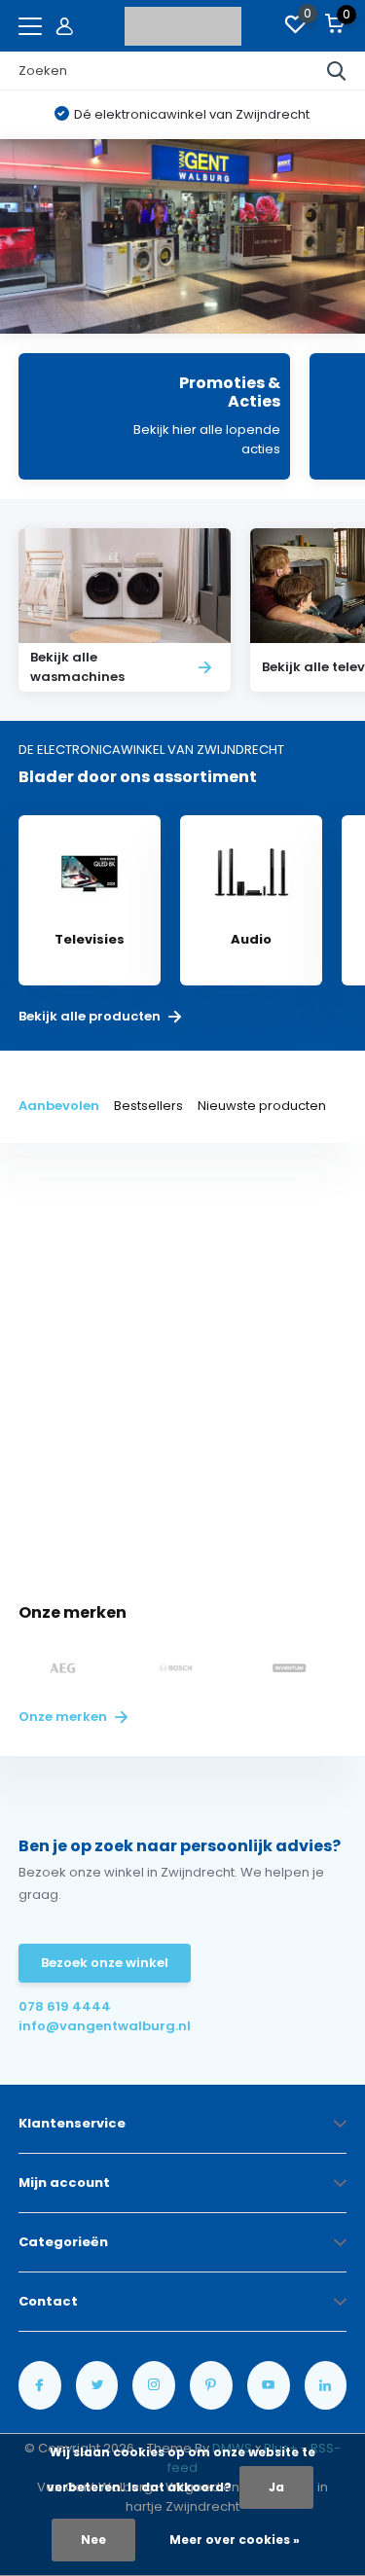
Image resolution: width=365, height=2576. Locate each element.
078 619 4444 (65, 2006)
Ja (276, 2487)
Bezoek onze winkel (105, 1963)
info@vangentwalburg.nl (101, 2026)
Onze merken (64, 1717)
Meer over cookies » (235, 2540)
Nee (93, 2540)
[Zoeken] (337, 71)
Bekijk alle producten (91, 1017)
